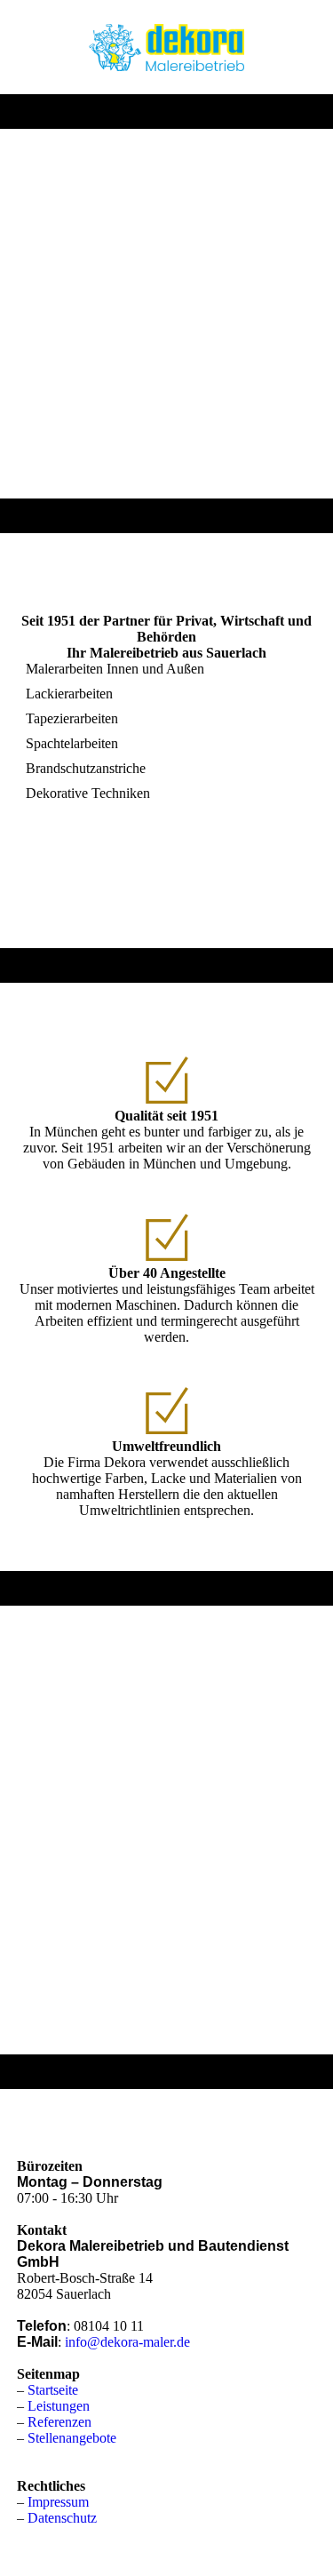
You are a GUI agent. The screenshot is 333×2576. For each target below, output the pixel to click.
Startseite (53, 2390)
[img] (166, 47)
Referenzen (59, 2422)
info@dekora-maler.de (127, 2342)
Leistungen (59, 2406)
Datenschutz (62, 2518)
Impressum (58, 2502)
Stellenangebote (72, 2438)
